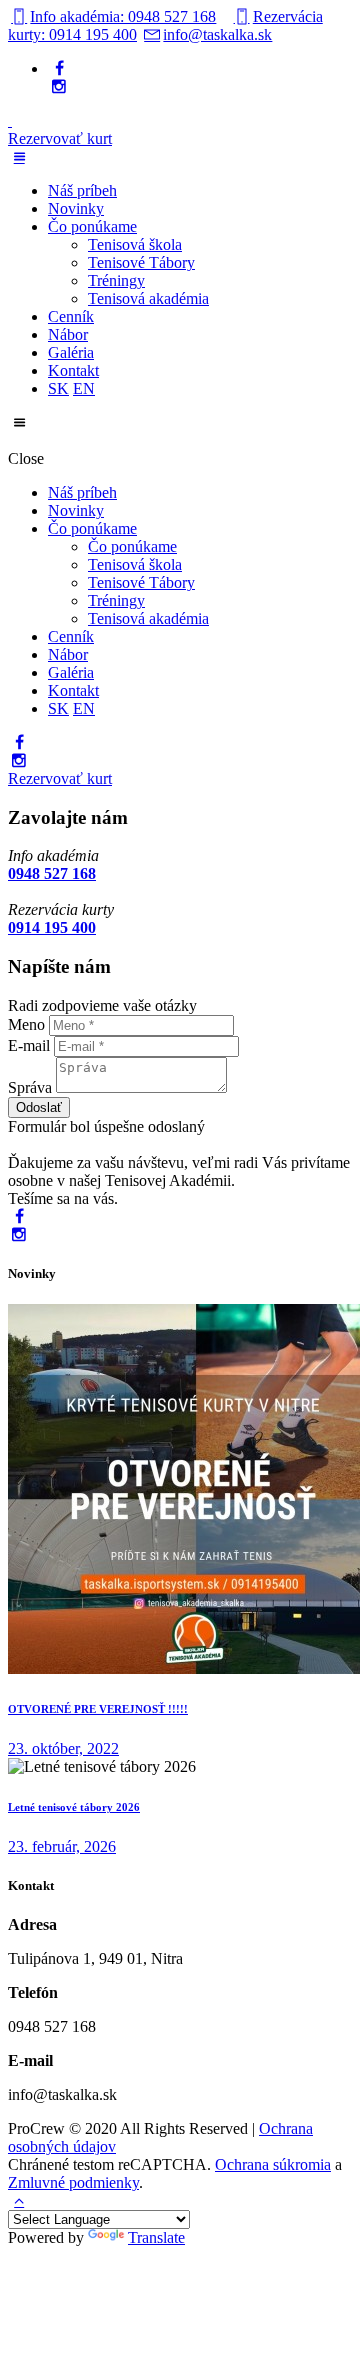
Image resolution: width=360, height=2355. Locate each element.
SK (58, 388)
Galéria (71, 352)
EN (84, 388)
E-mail (29, 1045)
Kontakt (73, 370)
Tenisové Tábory (141, 262)
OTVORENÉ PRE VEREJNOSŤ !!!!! (98, 1709)
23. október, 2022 (63, 1748)
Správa (30, 1087)
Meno (26, 1024)
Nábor (68, 334)
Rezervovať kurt (60, 138)
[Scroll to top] (19, 2200)
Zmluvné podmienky (73, 2182)
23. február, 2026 (62, 1846)
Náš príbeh (82, 190)
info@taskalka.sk (217, 34)
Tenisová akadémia (148, 298)
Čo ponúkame (92, 226)
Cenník (71, 316)
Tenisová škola (135, 244)
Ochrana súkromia (273, 2164)
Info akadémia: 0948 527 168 (123, 16)
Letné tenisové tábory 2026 (74, 1807)
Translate (156, 2237)
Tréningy (116, 280)
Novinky (76, 208)
